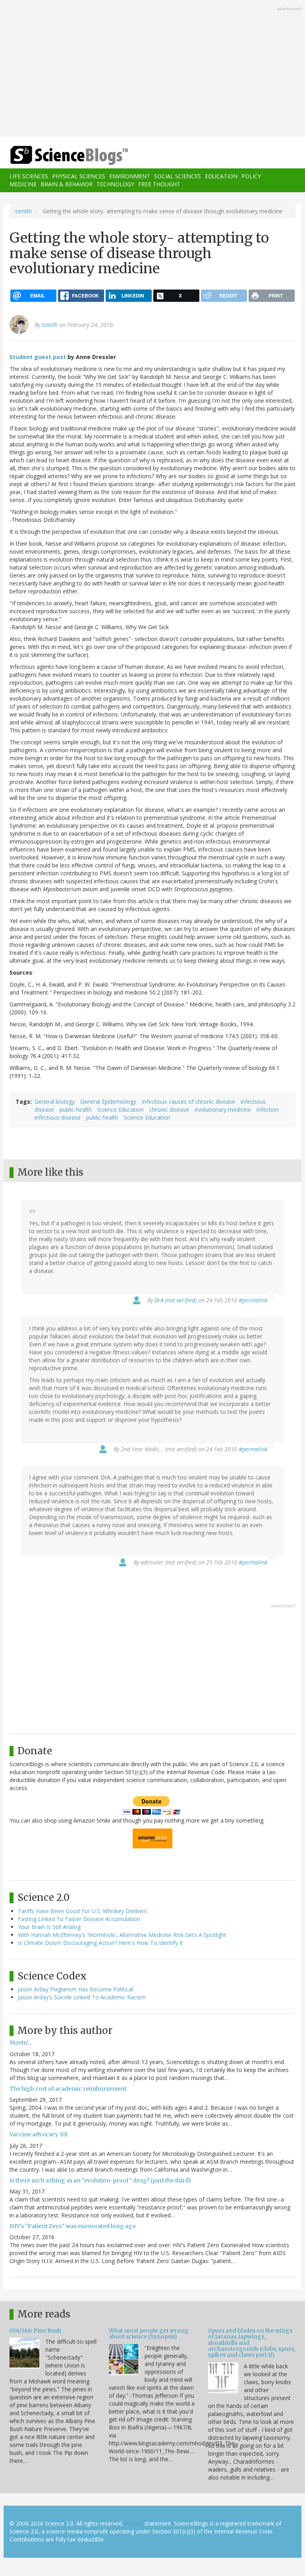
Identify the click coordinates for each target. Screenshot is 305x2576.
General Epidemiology (108, 1102)
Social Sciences (178, 176)
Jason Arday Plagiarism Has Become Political (75, 1989)
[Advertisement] (152, 69)
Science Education (121, 1109)
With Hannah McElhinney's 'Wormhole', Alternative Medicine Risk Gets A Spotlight (122, 1935)
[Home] (57, 155)
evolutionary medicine (223, 1109)
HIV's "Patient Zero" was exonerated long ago (73, 2226)
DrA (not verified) (176, 1300)
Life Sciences (29, 176)
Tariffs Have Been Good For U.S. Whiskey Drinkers (82, 1911)
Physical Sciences (79, 176)
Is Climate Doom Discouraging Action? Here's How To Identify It (100, 1943)
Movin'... (20, 2043)
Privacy (134, 2523)
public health (76, 1109)
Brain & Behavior (67, 184)
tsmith (24, 211)
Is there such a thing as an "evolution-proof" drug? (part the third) (100, 2180)
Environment (130, 176)
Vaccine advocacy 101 (39, 2134)
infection (268, 1109)
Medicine (23, 184)
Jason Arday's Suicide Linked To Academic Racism (82, 1997)
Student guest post (38, 357)
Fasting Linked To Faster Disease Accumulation (79, 1919)
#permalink (253, 1300)
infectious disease (58, 1117)
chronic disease (169, 1109)
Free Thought (159, 184)
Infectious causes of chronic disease (188, 1102)
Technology (115, 184)
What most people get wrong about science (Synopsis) (149, 2334)
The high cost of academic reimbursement (68, 2089)
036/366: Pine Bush (35, 2331)
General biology (55, 1102)
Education (221, 176)
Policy (251, 176)
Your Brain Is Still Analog (49, 1927)
